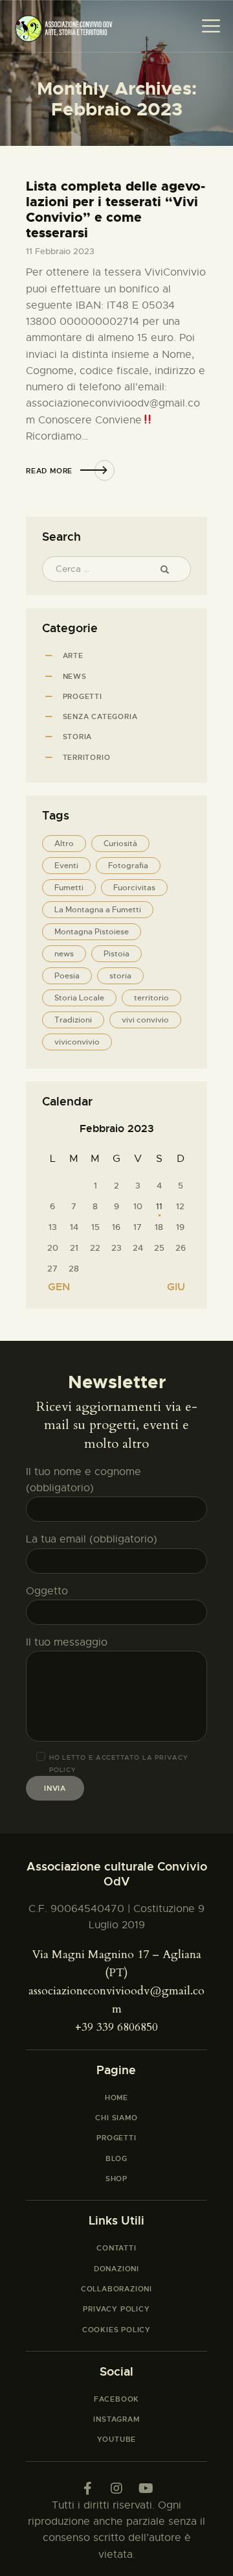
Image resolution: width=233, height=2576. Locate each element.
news (64, 954)
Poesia (67, 976)
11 (159, 1206)
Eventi (66, 866)
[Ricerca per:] (116, 569)
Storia (78, 737)
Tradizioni (73, 1020)
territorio (151, 998)
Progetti (83, 696)
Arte (73, 656)
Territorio (87, 757)
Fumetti (69, 888)
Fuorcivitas (134, 888)
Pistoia (116, 954)
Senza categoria (100, 716)
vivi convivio (145, 1020)
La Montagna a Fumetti (98, 910)
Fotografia (128, 866)
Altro (64, 844)
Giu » (181, 1287)
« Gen (54, 1287)
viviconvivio (77, 1042)
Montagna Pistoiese (92, 932)
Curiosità (120, 844)
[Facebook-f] (87, 2488)
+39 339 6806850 (116, 2027)
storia (120, 976)
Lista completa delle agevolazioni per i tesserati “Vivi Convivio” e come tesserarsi (116, 209)
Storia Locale (79, 998)
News (75, 676)
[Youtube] (146, 2488)
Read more (49, 471)
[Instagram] (116, 2488)
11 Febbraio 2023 (60, 251)
